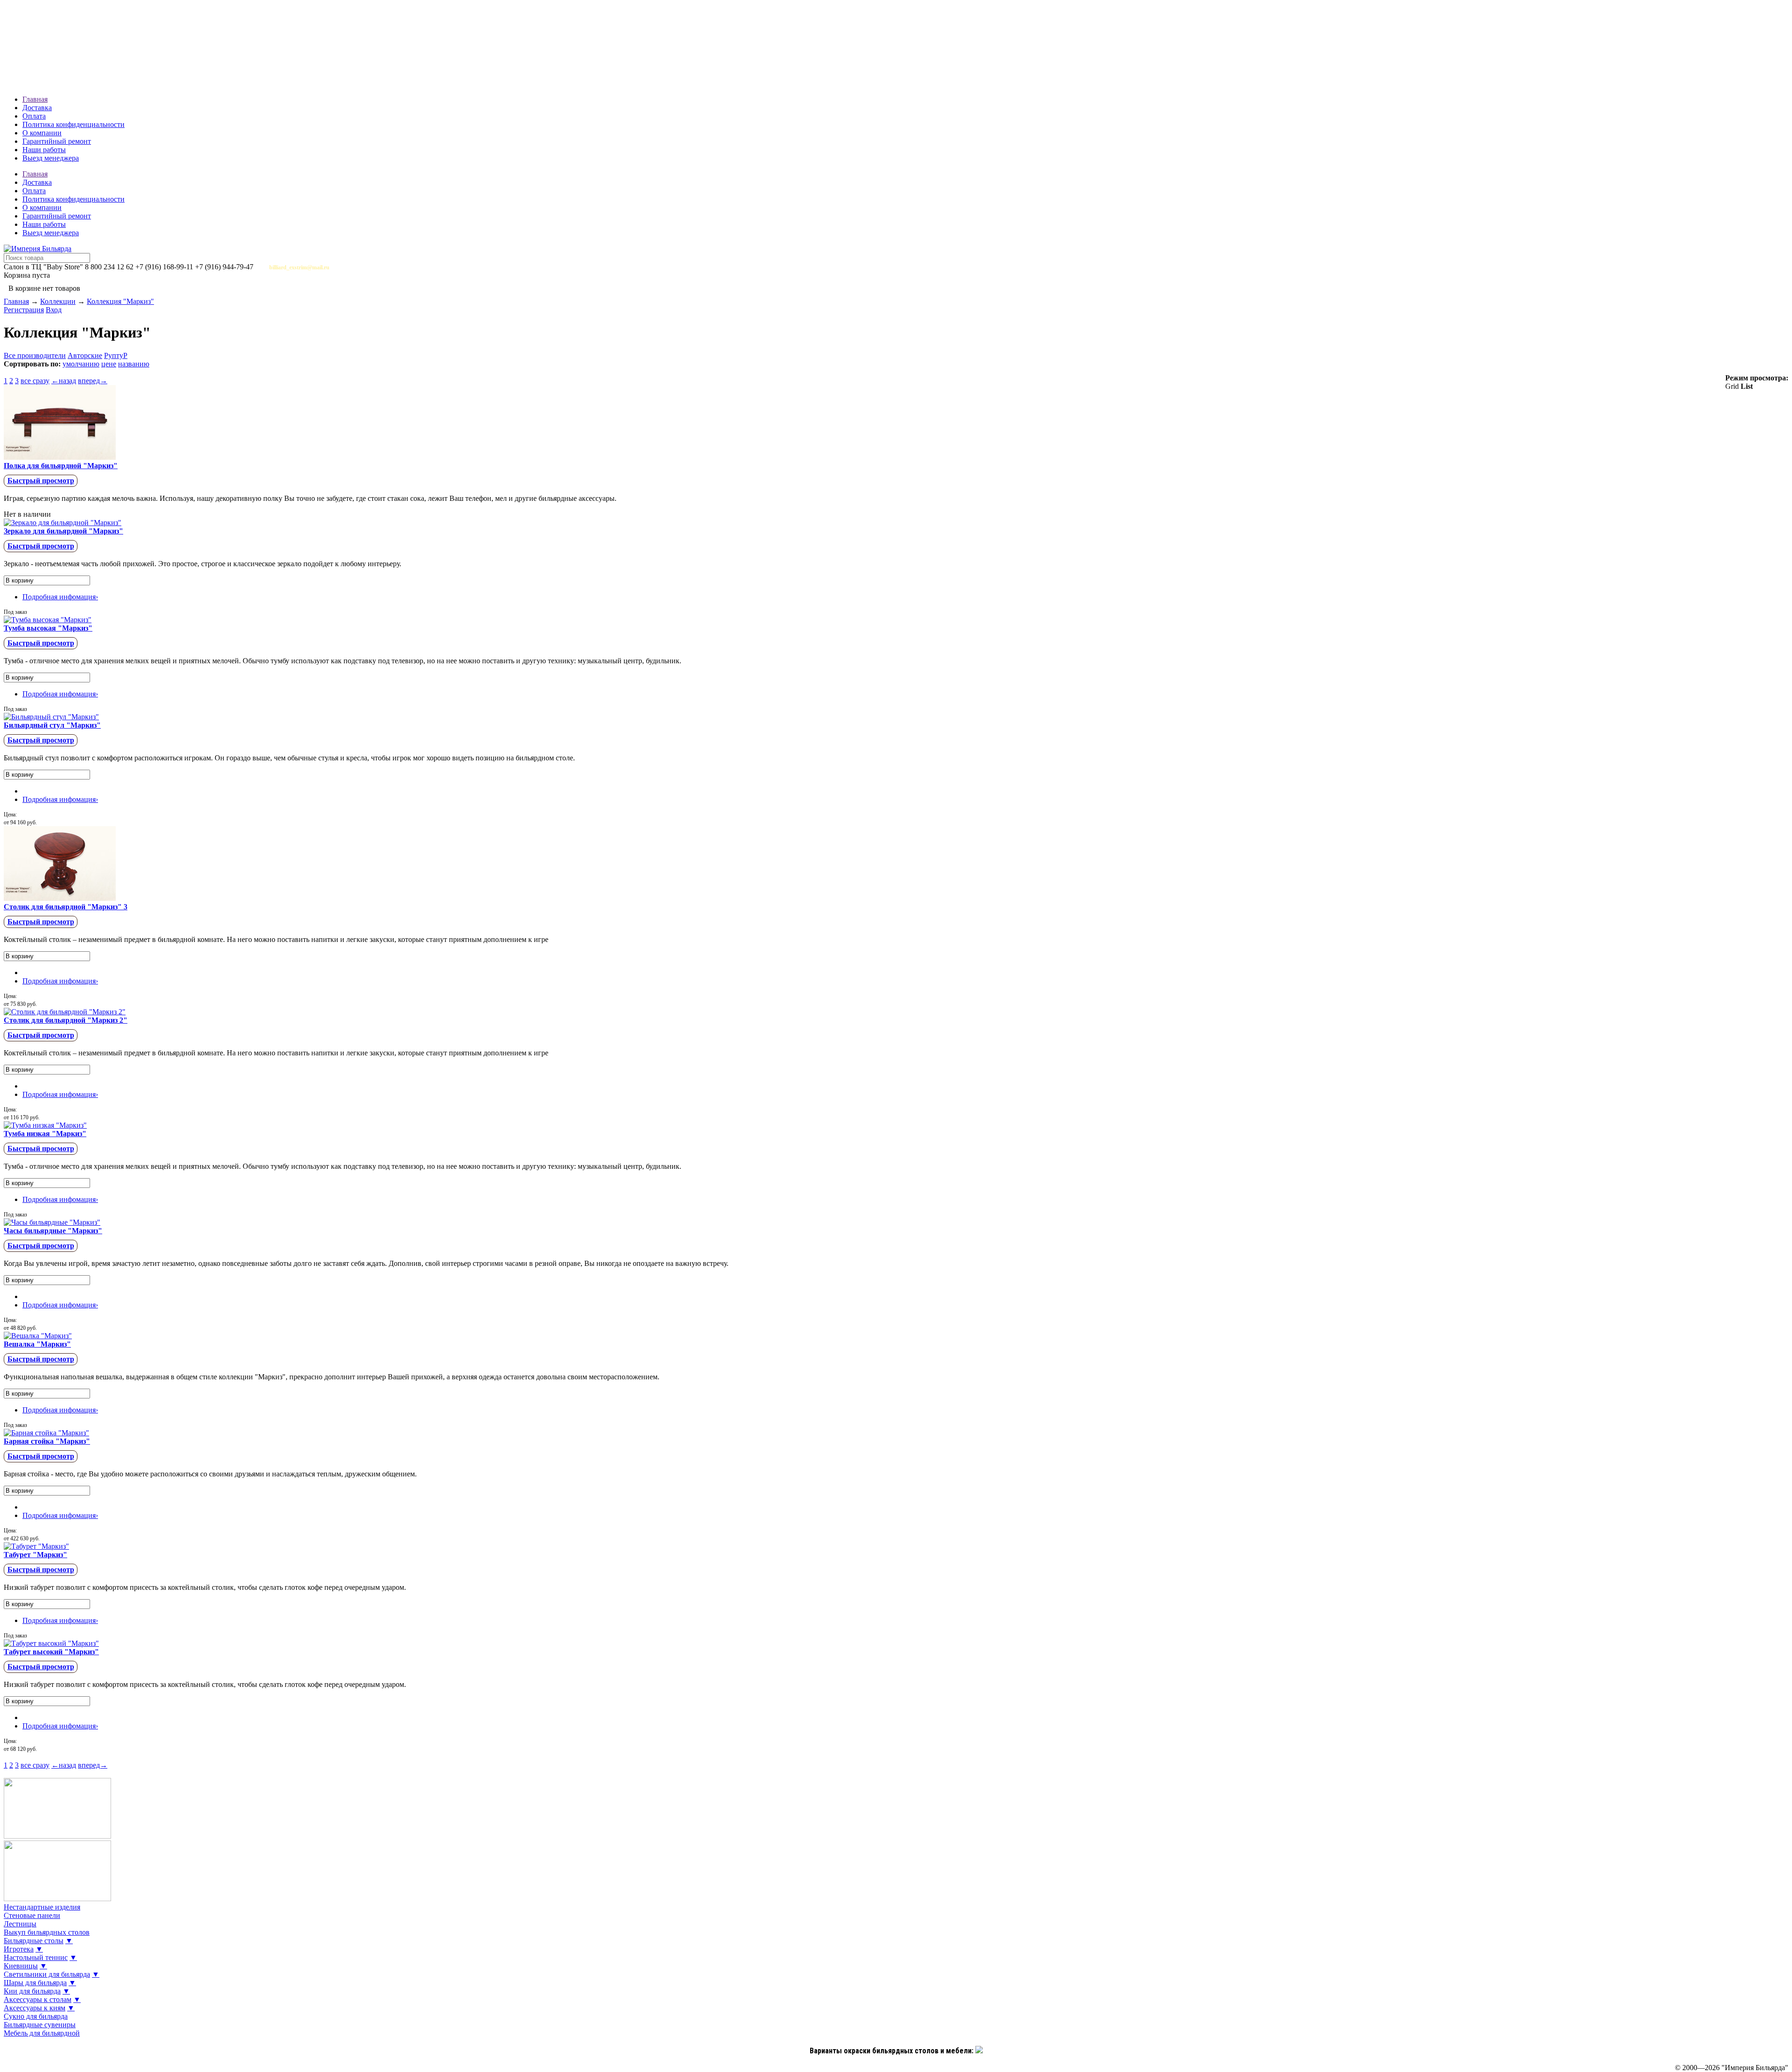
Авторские (85, 355)
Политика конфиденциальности (73, 124)
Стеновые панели (32, 1915)
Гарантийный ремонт (57, 141)
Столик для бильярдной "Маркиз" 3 (66, 907)
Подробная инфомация (60, 597)
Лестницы (20, 1924)
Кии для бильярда (32, 1991)
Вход (54, 310)
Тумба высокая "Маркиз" (48, 628)
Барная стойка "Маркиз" (47, 1441)
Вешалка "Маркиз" (37, 1344)
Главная (35, 99)
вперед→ (93, 381)
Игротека (19, 1949)
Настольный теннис (36, 1957)
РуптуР (116, 355)
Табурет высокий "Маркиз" (51, 1652)
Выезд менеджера (51, 158)
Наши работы (44, 150)
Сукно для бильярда (36, 2016)
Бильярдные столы (34, 1941)
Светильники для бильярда (47, 1974)
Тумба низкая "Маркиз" (45, 1134)
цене (109, 364)
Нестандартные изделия (42, 1907)
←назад (64, 381)
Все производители (35, 355)
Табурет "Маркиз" (35, 1555)
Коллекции (58, 301)
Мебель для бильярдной (42, 2033)
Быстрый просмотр (41, 481)
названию (134, 364)
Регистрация (24, 310)
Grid (1732, 386)
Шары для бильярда (35, 1983)
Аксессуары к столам (38, 1999)
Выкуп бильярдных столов (47, 1932)
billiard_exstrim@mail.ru (299, 267)
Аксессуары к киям (35, 2008)
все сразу (35, 381)
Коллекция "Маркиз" (120, 301)
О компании (42, 133)
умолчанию (81, 364)
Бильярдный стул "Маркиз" (52, 725)
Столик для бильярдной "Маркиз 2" (66, 1020)
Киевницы (21, 1966)
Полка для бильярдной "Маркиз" (61, 466)
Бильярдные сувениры (40, 2025)
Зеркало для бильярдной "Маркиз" (63, 531)
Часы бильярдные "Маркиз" (53, 1231)
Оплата (34, 116)
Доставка (37, 108)
